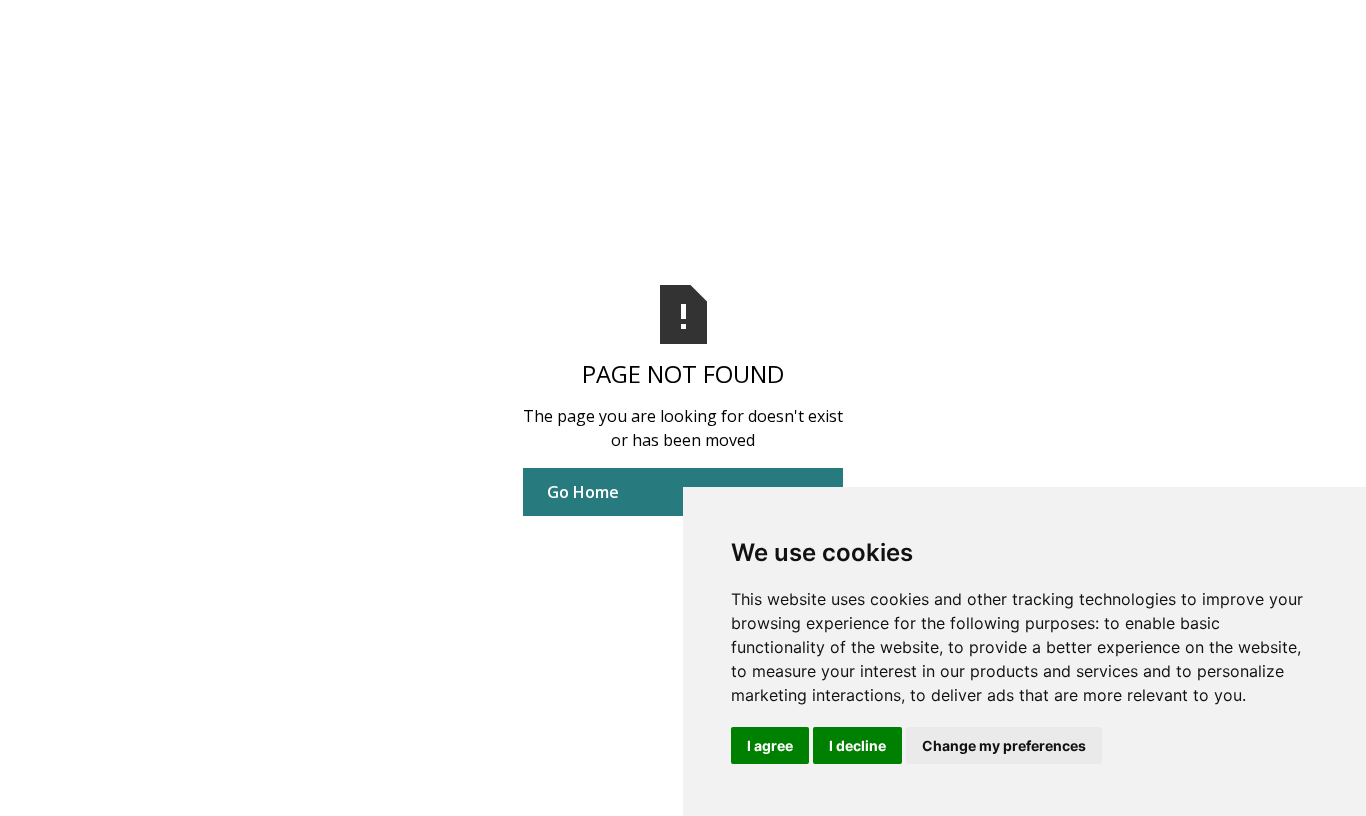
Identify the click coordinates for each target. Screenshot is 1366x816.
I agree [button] (770, 745)
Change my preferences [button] (1004, 745)
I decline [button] (857, 745)
